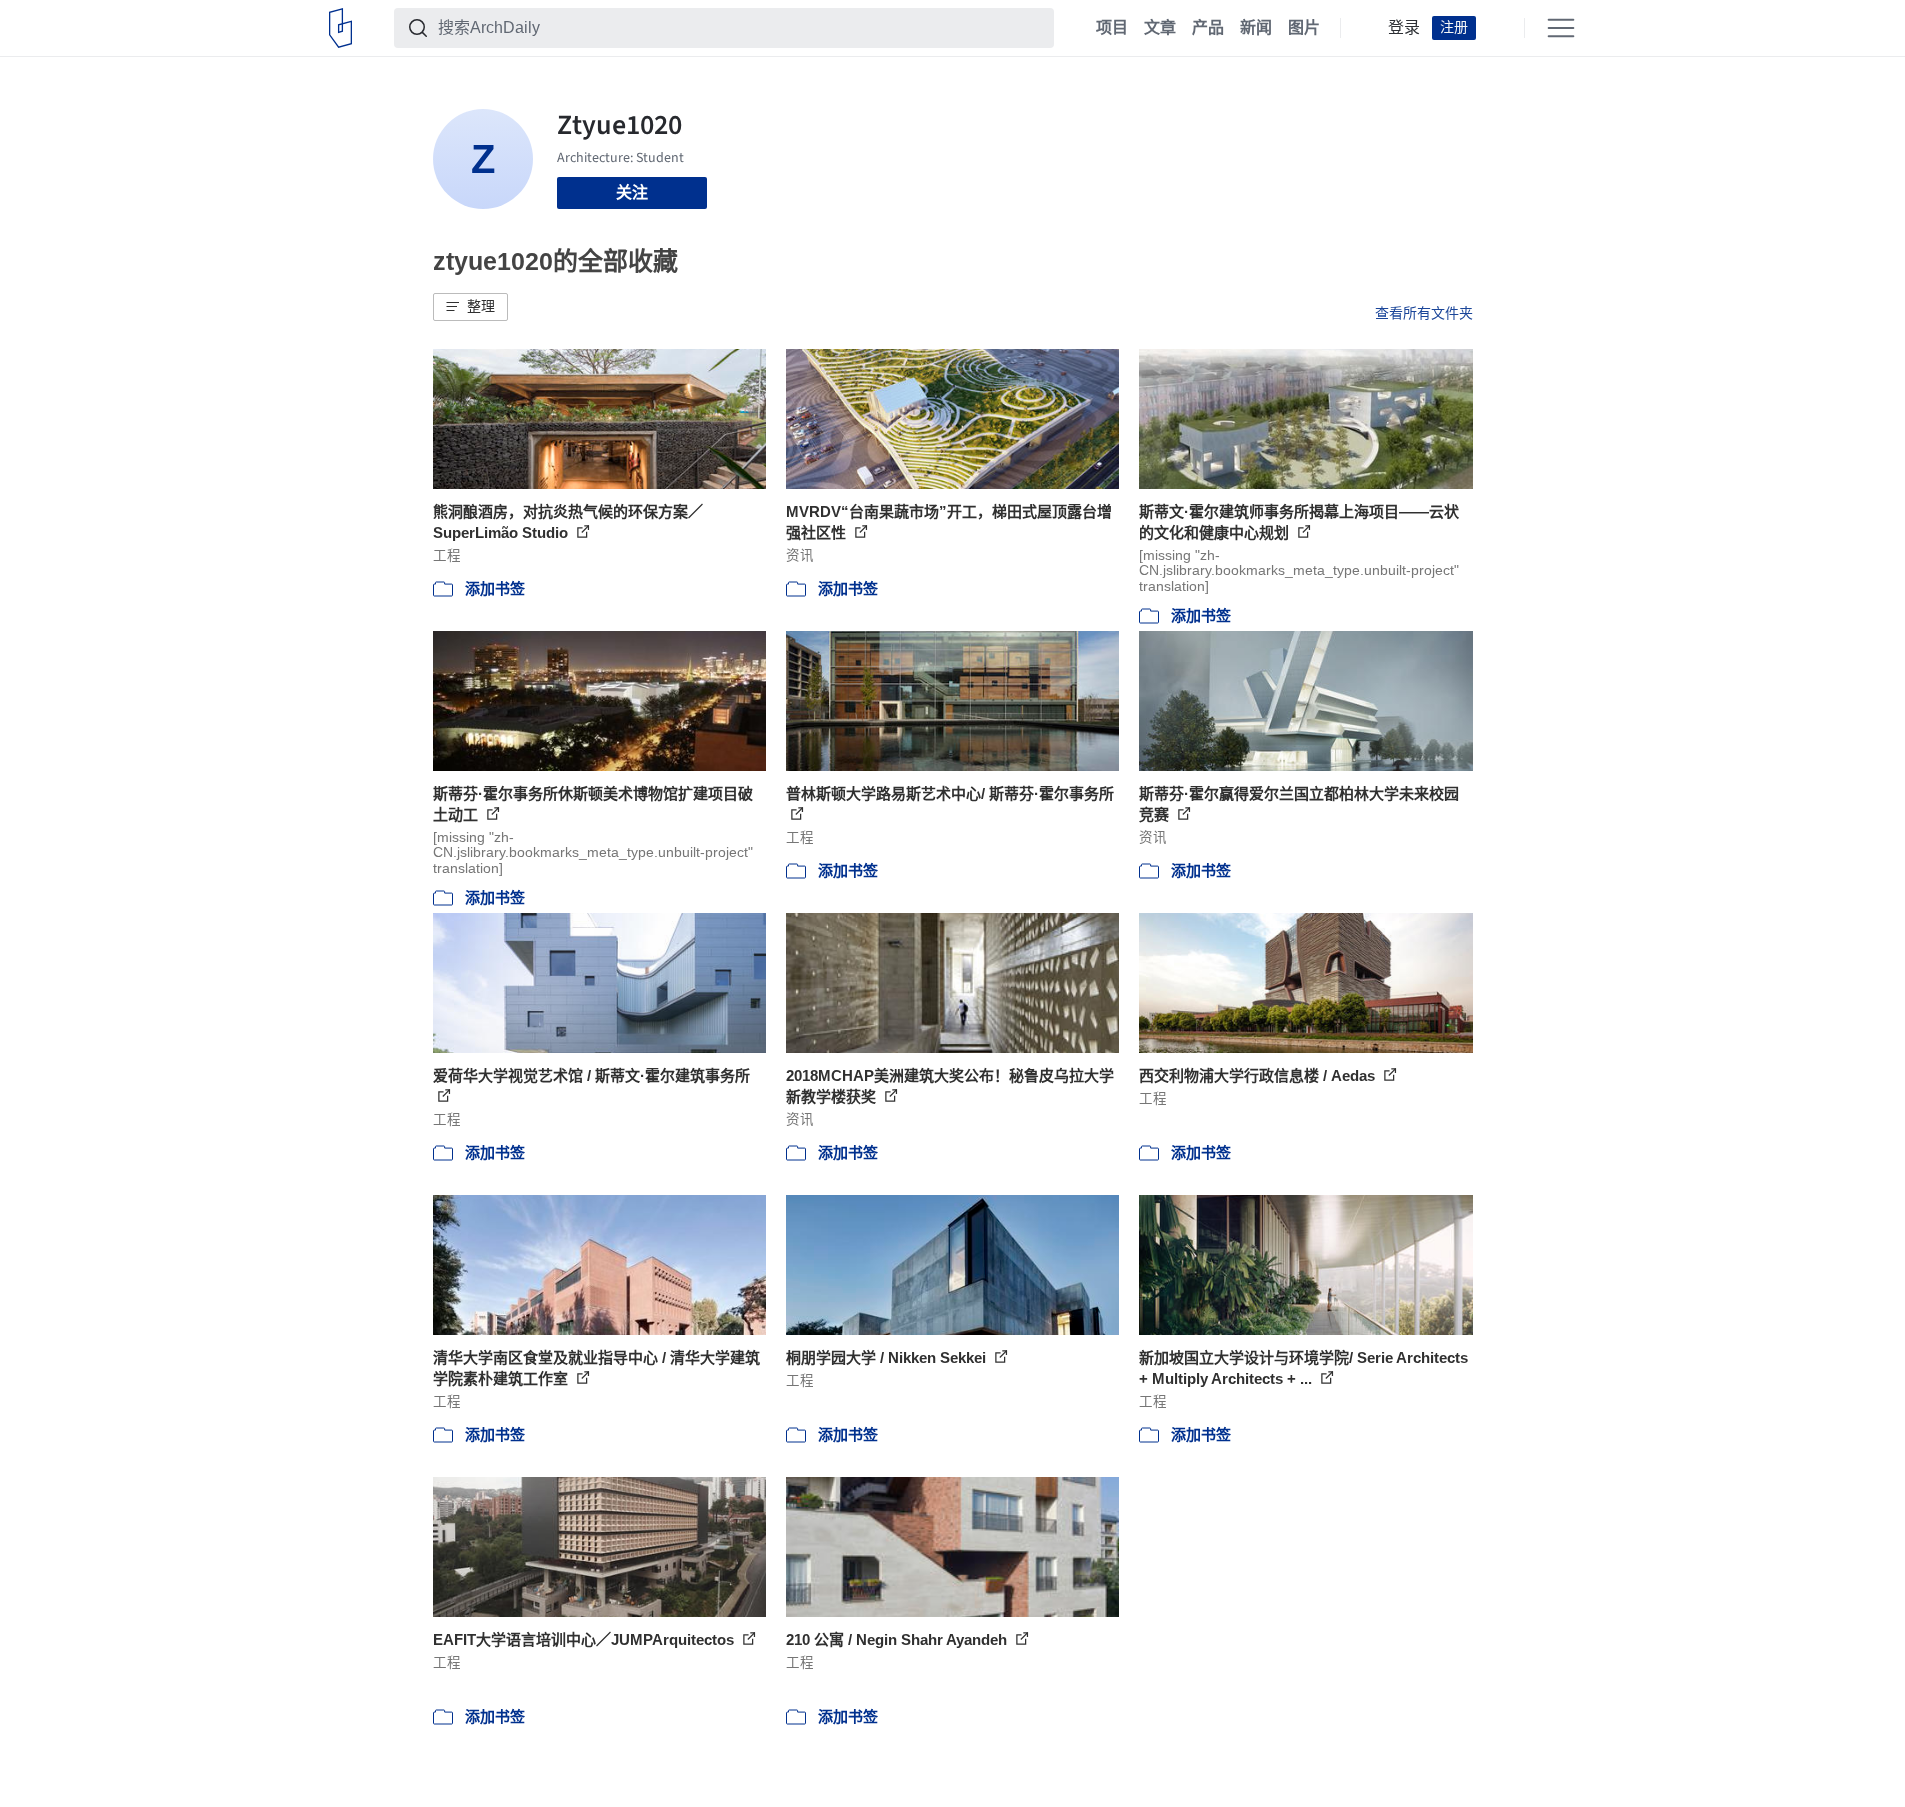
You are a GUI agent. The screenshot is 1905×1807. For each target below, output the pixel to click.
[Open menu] (1561, 28)
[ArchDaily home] (340, 28)
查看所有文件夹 (1424, 313)
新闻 (1256, 28)
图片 (1304, 28)
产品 (1208, 28)
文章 (1160, 28)
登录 (1404, 28)
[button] (470, 307)
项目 (1112, 28)
